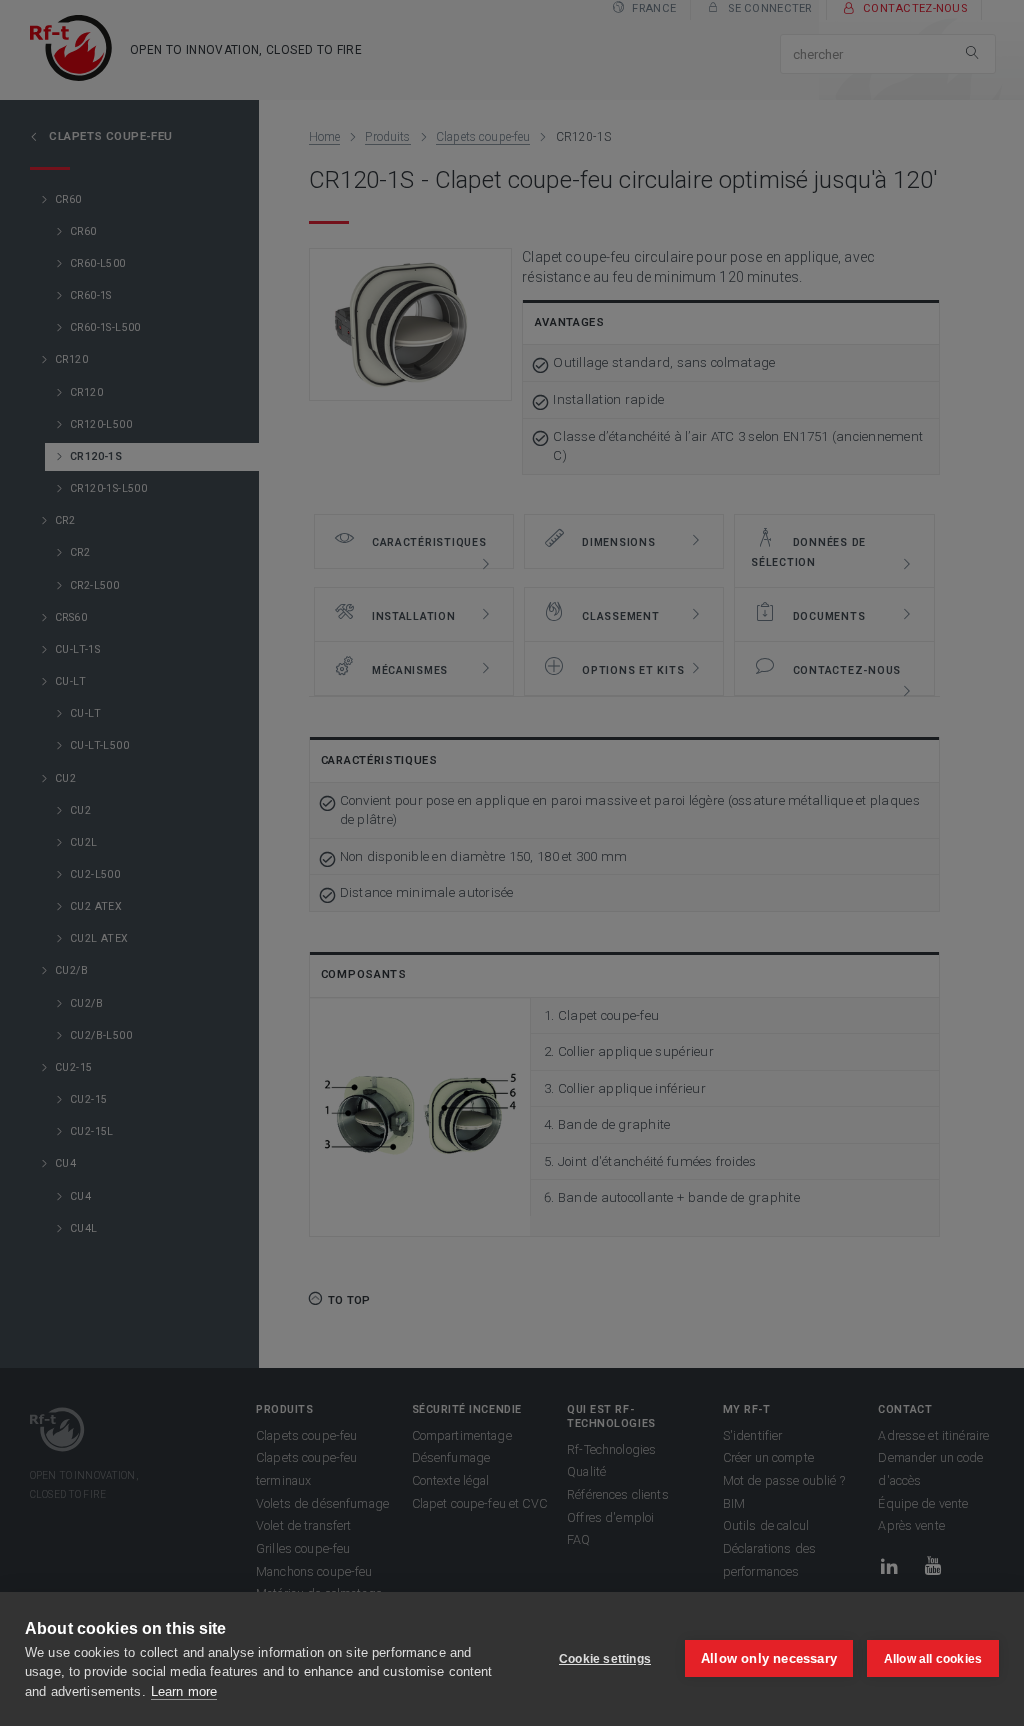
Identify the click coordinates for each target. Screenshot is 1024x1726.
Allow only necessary (769, 1658)
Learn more (184, 1691)
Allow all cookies (933, 1659)
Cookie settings (605, 1659)
